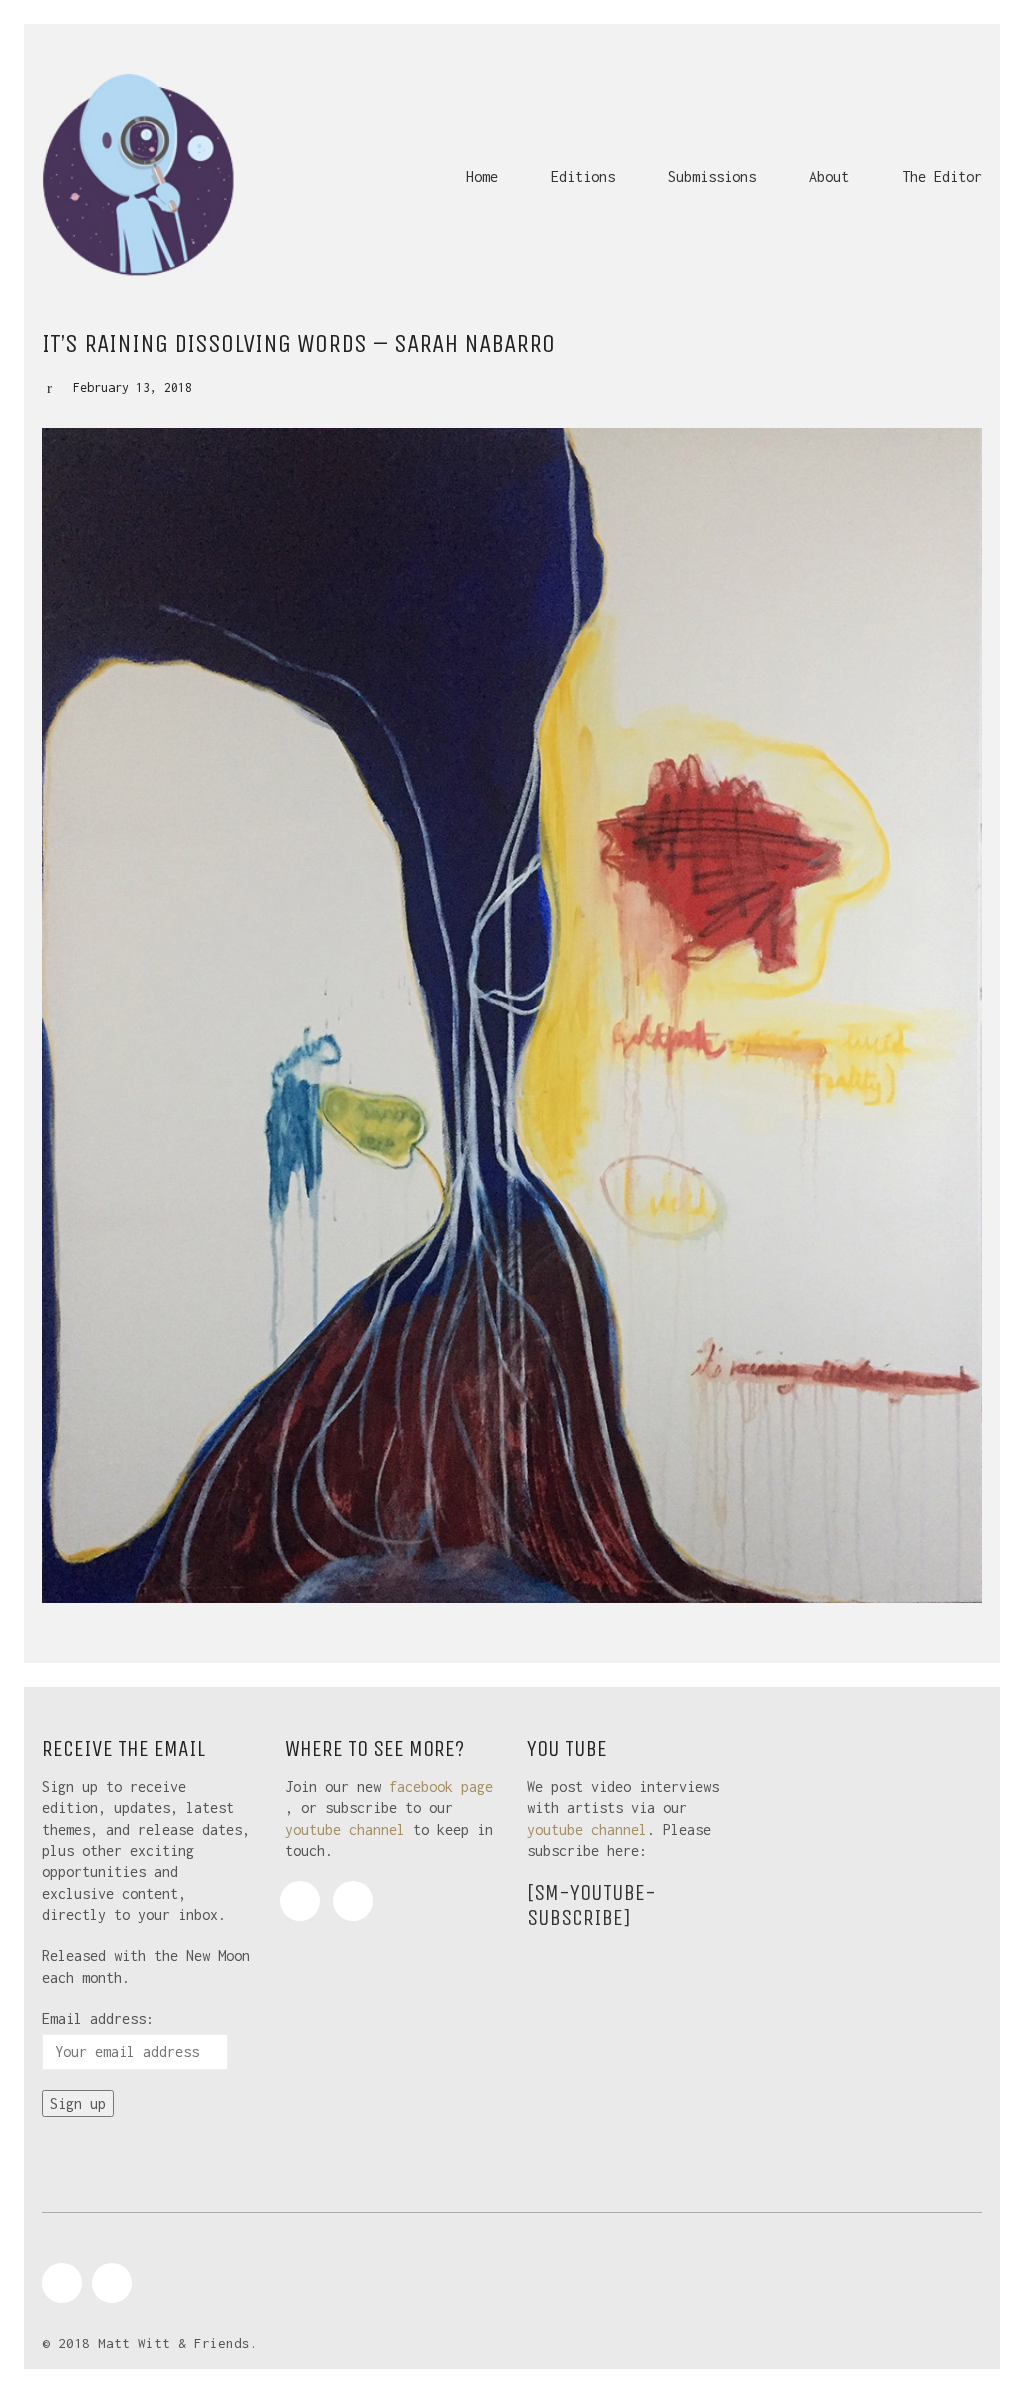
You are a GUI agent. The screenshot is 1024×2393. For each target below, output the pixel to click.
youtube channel (345, 1829)
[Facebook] (300, 1901)
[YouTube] (353, 1901)
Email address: (98, 2018)
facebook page (441, 1786)
